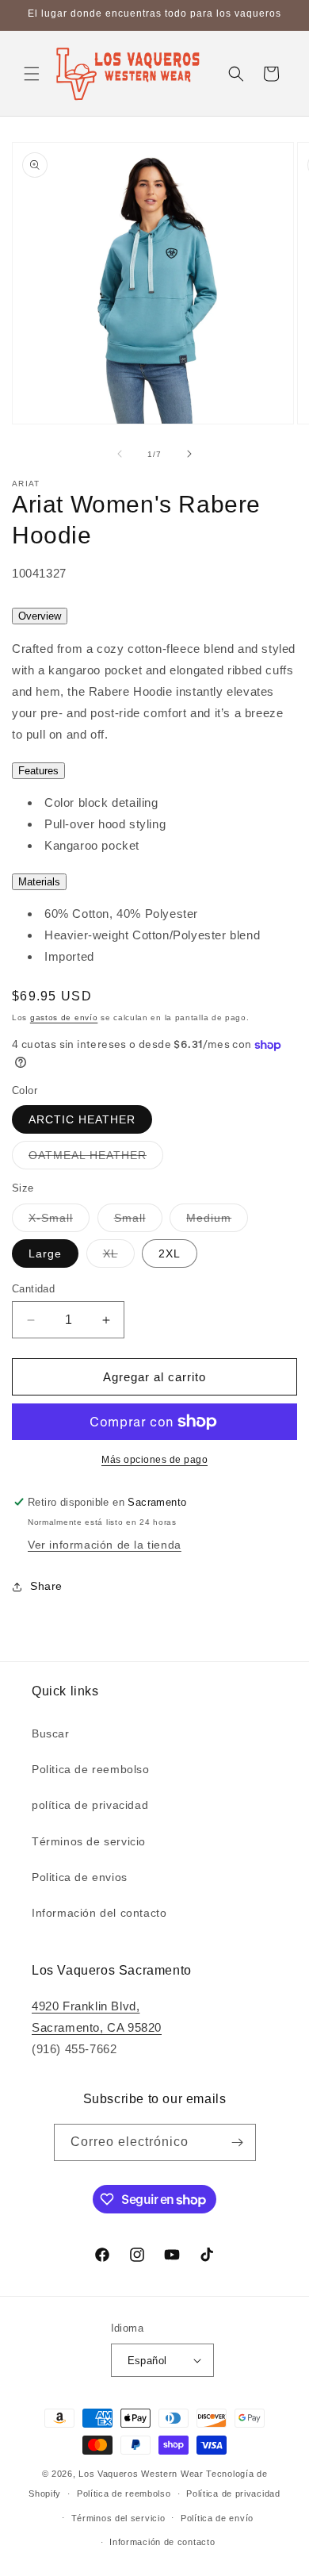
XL (119, 1257)
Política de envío (217, 2518)
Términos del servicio (118, 2518)
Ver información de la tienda (105, 1545)
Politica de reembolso (91, 1769)
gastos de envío (64, 1017)
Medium (217, 1221)
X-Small (59, 1221)
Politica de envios (80, 1877)
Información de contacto (162, 2542)
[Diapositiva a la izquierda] (120, 454)
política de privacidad (90, 1805)
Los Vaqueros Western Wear (141, 2474)
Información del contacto (99, 1913)
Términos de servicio (89, 1841)
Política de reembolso (124, 2493)
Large (45, 1253)
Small (138, 1221)
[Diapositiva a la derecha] (189, 454)
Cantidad (33, 1289)
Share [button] (46, 1586)
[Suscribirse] (238, 2142)
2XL (170, 1253)
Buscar (51, 1733)
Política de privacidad (233, 2493)
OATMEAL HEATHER (96, 1159)
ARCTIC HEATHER (82, 1119)
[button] (32, 74)
